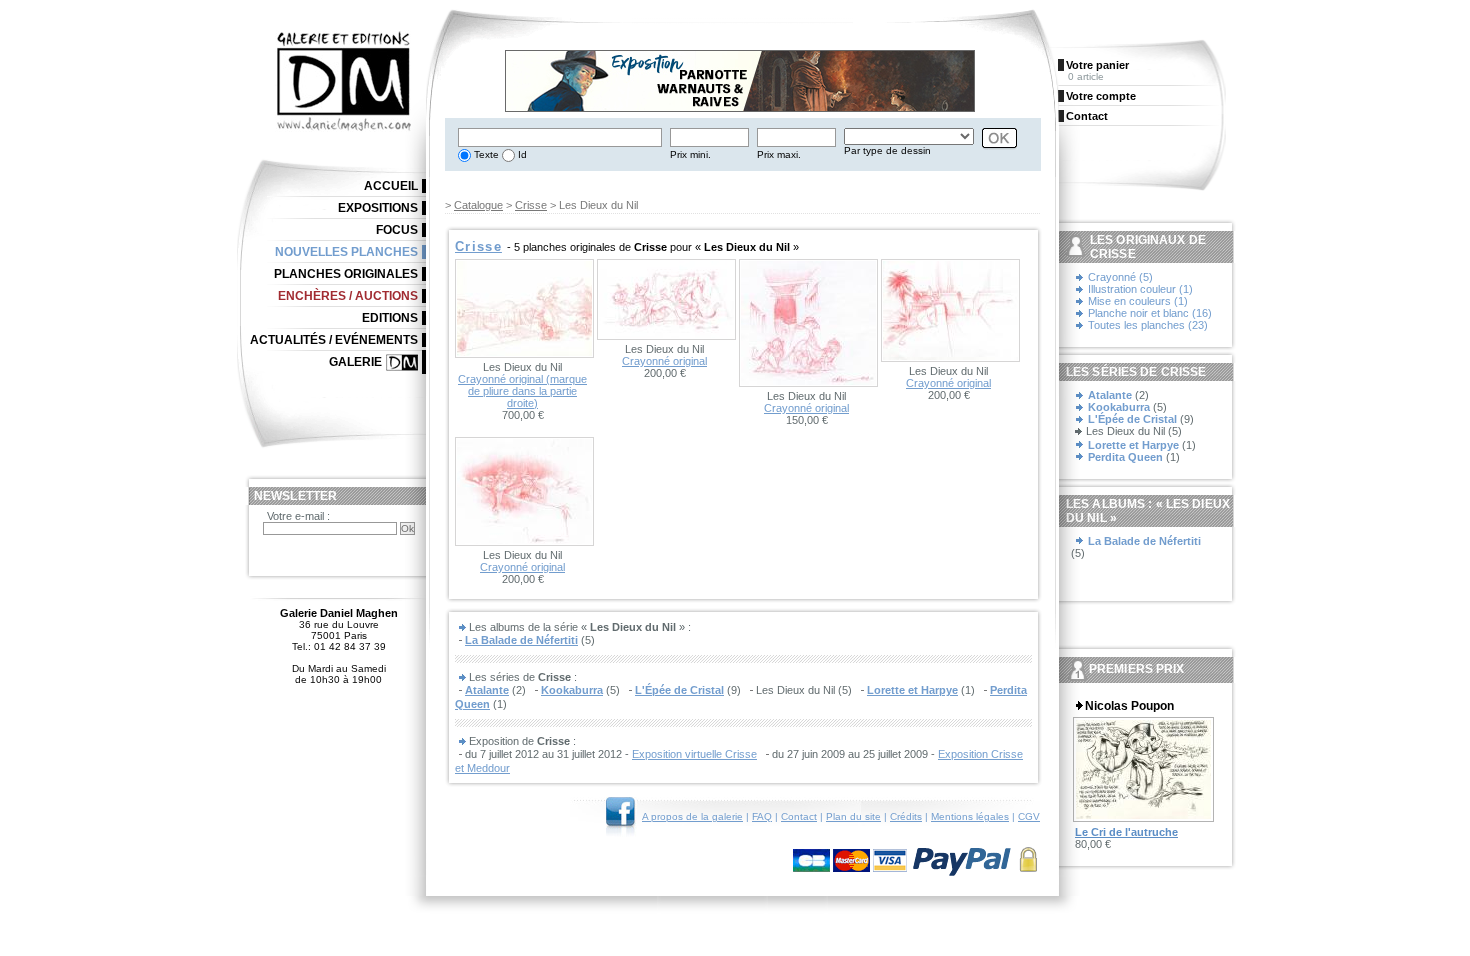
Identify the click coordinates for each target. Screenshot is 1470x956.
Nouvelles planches (346, 252)
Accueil (391, 186)
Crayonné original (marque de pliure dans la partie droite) (522, 391)
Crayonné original (664, 361)
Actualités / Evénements (334, 340)
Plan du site (853, 816)
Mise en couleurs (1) (1138, 301)
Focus (397, 230)
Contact (799, 816)
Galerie (355, 362)
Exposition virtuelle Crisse (694, 754)
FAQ (762, 816)
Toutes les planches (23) (1148, 325)
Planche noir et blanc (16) (1150, 313)
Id (521, 154)
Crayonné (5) (1120, 277)
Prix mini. (690, 154)
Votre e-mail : (298, 516)
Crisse (531, 205)
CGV (1029, 816)
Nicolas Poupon (1129, 706)
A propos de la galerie (692, 816)
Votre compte (1101, 96)
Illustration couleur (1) (1140, 289)
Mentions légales (970, 816)
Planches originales (346, 274)
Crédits (906, 816)
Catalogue (478, 205)
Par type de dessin (887, 150)
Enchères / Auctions (348, 296)
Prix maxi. (779, 154)
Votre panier (1097, 65)
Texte (485, 154)
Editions (390, 318)
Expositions (378, 208)
